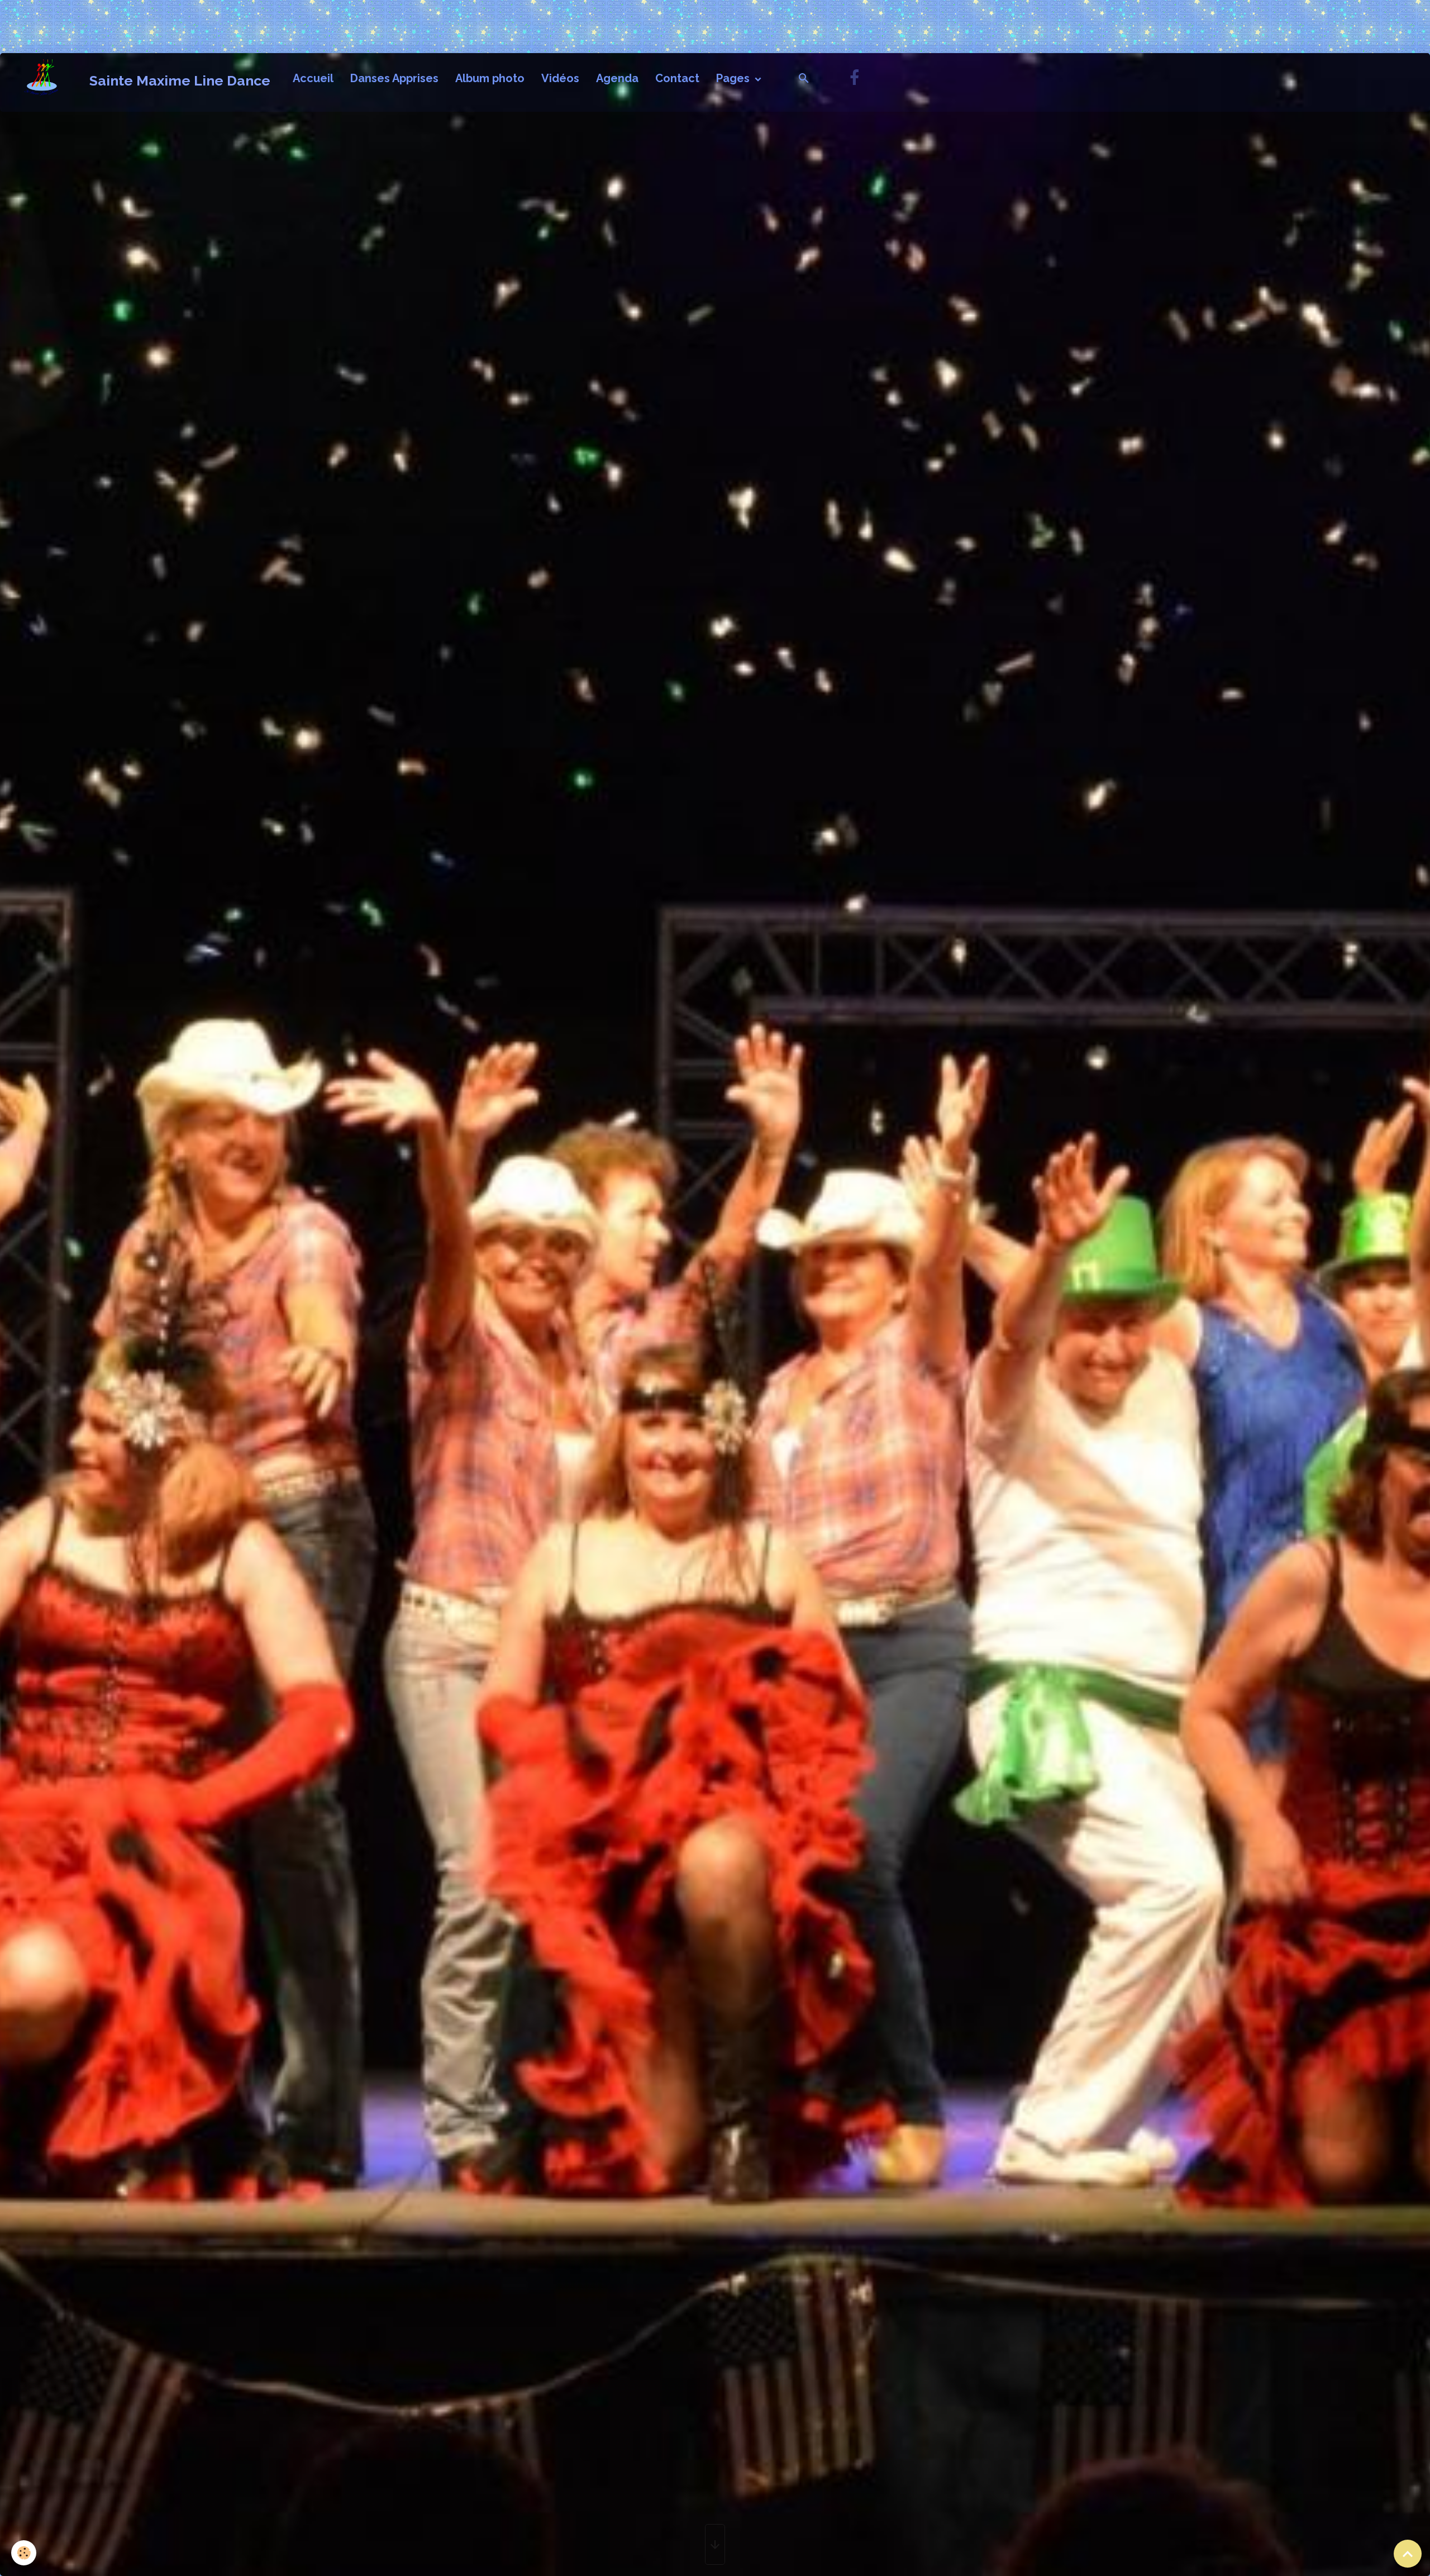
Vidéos (560, 78)
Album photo (490, 78)
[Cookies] (24, 2553)
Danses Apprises (394, 78)
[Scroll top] (1408, 2554)
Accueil (313, 78)
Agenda (617, 78)
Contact (677, 78)
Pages (734, 78)
